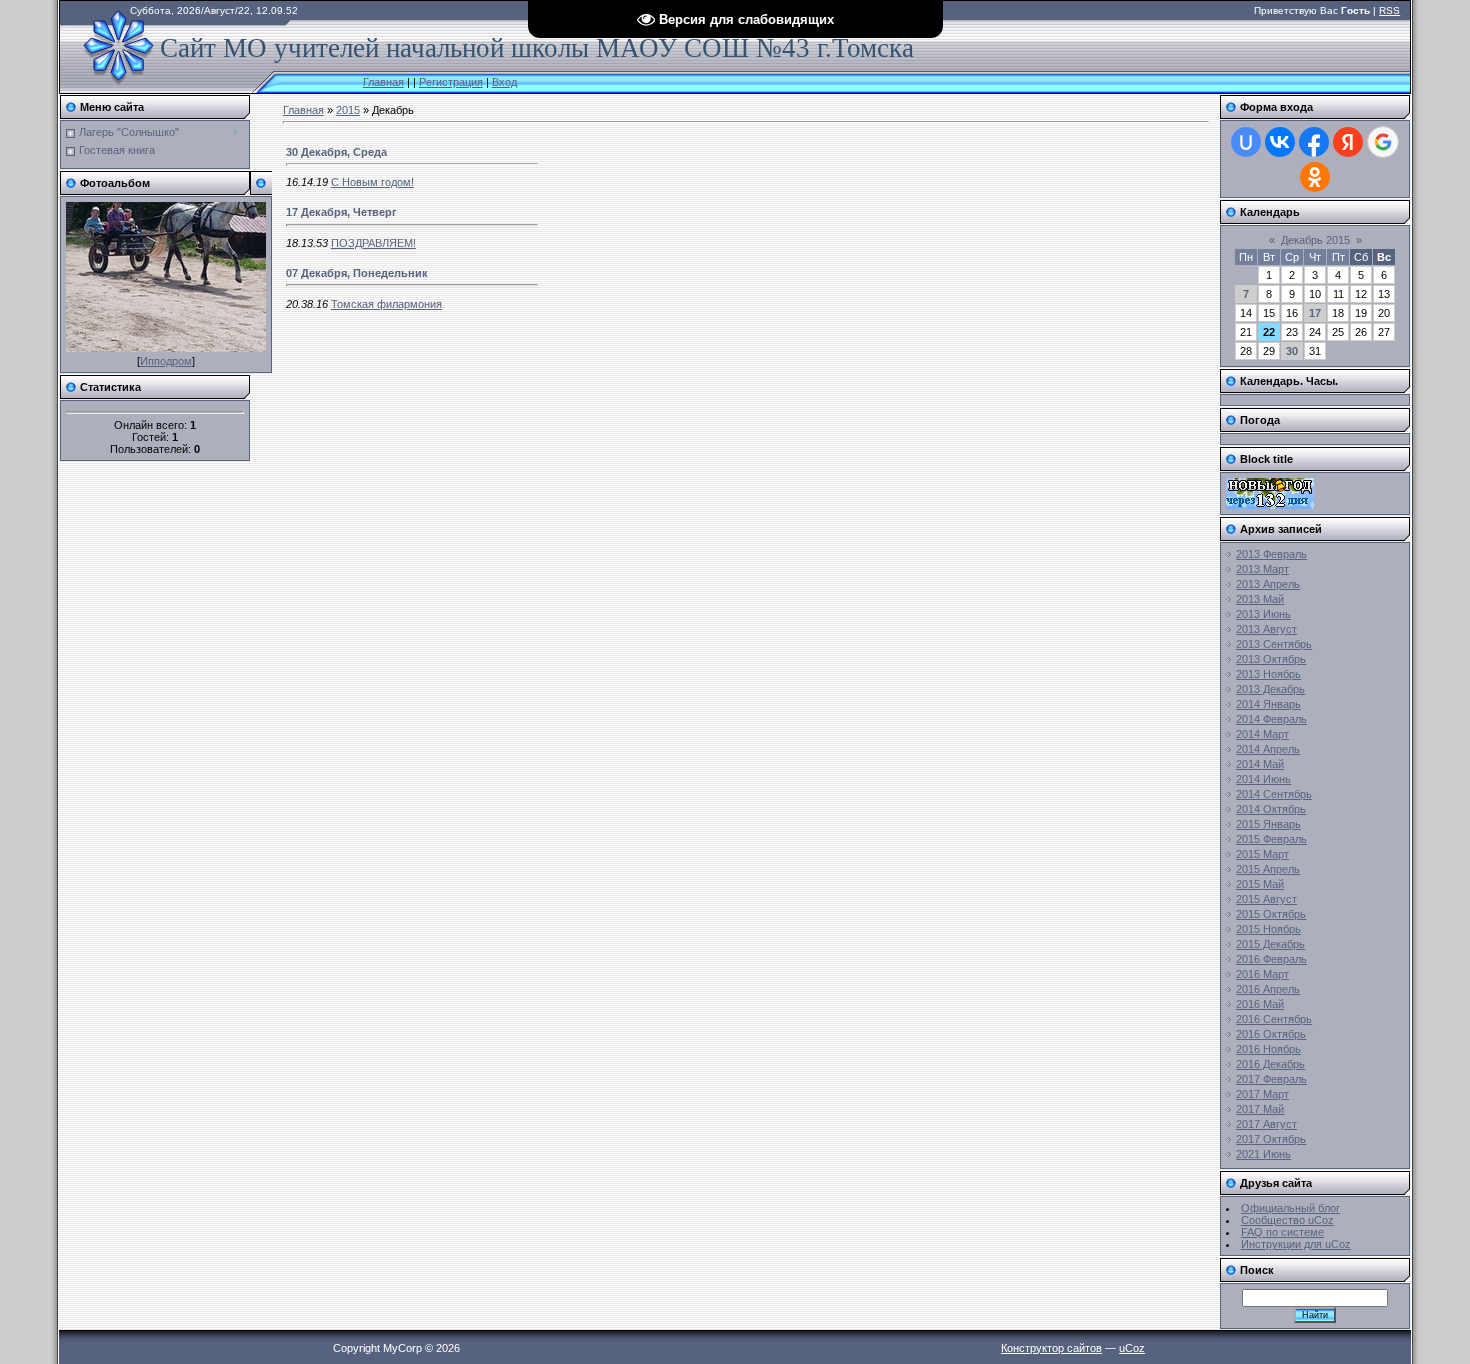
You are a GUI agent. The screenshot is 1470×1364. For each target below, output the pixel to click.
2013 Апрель (1268, 584)
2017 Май (1260, 1109)
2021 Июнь (1263, 1154)
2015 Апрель (1268, 869)
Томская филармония (386, 304)
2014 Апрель (1268, 749)
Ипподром (166, 361)
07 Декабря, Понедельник (357, 273)
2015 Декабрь (1270, 944)
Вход (504, 82)
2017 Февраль (1271, 1079)
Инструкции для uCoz (1296, 1244)
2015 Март (1262, 854)
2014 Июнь (1263, 779)
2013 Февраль (1271, 554)
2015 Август (1266, 899)
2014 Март (1262, 734)
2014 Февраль (1271, 719)
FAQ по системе (1282, 1232)
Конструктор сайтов (1051, 1348)
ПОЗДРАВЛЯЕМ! (373, 243)
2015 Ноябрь (1268, 929)
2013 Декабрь (1270, 689)
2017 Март (1262, 1094)
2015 (348, 110)
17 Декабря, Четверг (341, 212)
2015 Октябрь (1271, 914)
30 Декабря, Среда (336, 152)
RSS (1389, 10)
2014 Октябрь (1271, 809)
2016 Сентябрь (1274, 1019)
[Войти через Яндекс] (1348, 142)
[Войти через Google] (1383, 142)
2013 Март (1262, 569)
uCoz (1132, 1348)
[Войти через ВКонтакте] (1280, 142)
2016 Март (1262, 974)
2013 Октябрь (1271, 659)
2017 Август (1266, 1124)
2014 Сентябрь (1274, 794)
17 (1315, 313)
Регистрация (451, 82)
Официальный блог (1290, 1208)
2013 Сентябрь (1274, 644)
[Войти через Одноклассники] (1315, 177)
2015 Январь (1268, 824)
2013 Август (1266, 629)
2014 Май (1260, 764)
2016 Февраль (1271, 959)
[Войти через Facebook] (1314, 142)
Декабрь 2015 (1315, 240)
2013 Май (1260, 599)
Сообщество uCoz (1287, 1220)
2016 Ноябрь (1268, 1049)
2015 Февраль (1271, 839)
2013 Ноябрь (1268, 674)
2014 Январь (1268, 704)
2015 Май (1260, 884)
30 (1292, 351)
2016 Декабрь (1270, 1064)
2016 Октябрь (1271, 1034)
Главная (383, 82)
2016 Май (1260, 1004)
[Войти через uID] (1246, 142)
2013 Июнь (1263, 614)
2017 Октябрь (1271, 1139)
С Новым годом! (372, 182)
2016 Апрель (1268, 989)
